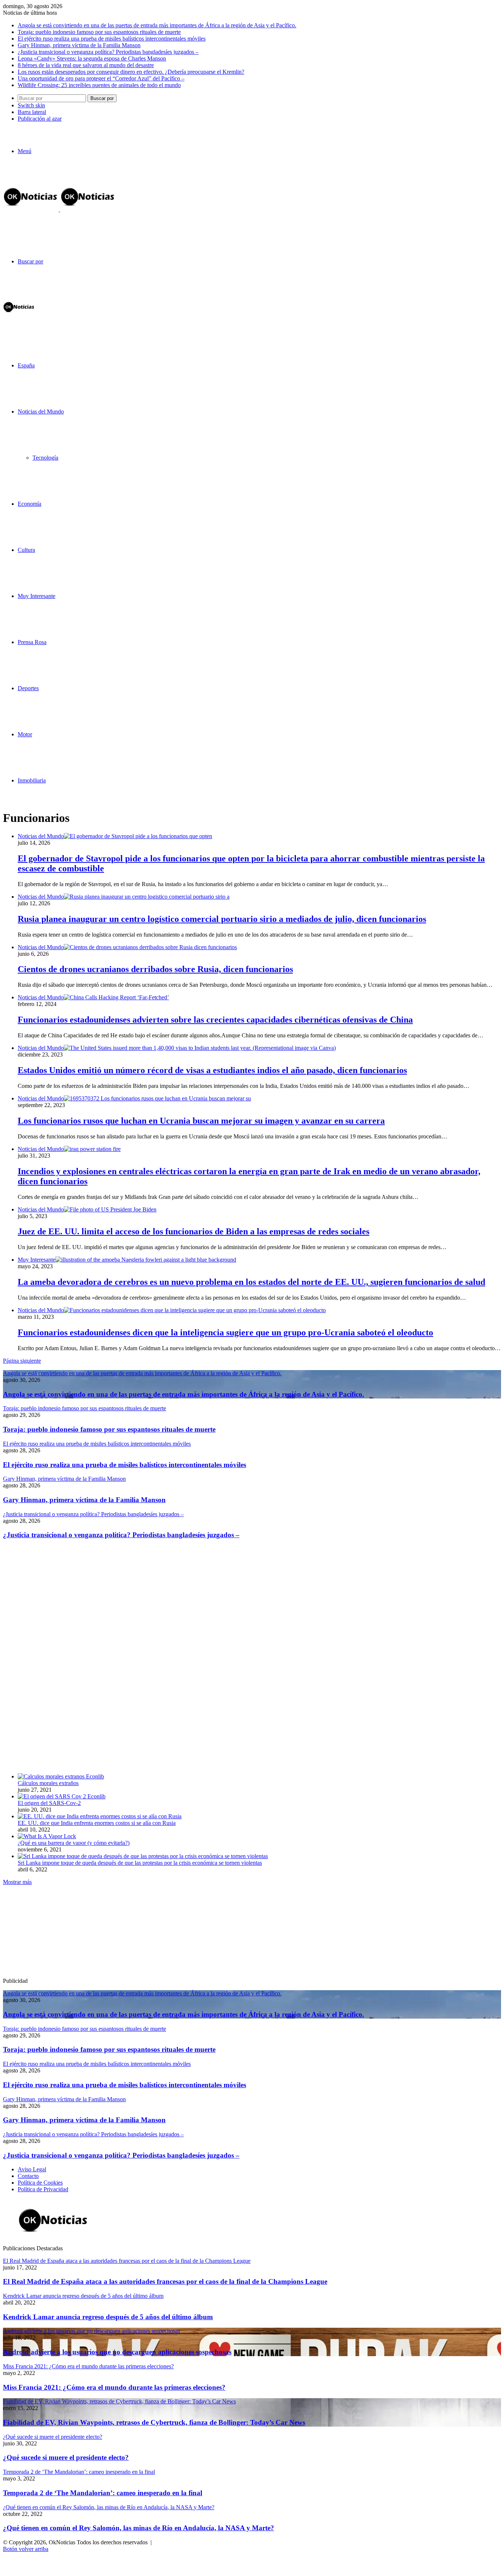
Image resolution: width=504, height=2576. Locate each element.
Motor (25, 734)
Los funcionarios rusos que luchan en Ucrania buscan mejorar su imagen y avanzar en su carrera (201, 1121)
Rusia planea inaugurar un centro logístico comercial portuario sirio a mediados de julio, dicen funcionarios (222, 919)
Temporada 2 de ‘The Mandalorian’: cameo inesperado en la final (103, 2493)
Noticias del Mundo (41, 412)
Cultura (26, 550)
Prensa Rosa (32, 642)
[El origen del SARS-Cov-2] (62, 1796)
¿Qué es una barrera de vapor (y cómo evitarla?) (74, 1843)
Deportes (28, 688)
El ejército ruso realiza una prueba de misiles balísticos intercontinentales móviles (112, 39)
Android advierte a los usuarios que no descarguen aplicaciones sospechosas (117, 2352)
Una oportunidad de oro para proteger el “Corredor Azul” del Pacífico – (101, 78)
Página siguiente (22, 1361)
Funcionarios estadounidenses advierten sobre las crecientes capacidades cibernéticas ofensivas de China (215, 1020)
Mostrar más (17, 1882)
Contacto (28, 2176)
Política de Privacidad (43, 2189)
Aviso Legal (32, 2169)
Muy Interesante (37, 596)
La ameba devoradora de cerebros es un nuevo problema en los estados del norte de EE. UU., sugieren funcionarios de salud (251, 1282)
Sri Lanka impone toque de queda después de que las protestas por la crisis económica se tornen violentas (140, 1863)
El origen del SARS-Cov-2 (49, 1803)
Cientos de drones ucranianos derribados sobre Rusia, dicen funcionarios (155, 969)
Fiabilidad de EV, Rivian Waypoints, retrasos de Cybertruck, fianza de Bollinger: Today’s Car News (154, 2422)
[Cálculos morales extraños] (61, 1776)
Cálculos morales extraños (48, 1783)
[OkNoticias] (59, 209)
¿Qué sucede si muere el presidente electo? (66, 2457)
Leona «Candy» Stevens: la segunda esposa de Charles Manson (92, 58)
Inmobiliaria (32, 780)
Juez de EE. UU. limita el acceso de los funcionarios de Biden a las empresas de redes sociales (194, 1231)
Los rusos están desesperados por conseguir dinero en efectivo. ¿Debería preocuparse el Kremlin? (131, 72)
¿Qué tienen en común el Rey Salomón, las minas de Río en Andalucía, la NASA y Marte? (139, 2528)
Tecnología (45, 458)
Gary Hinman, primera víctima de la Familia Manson (79, 45)
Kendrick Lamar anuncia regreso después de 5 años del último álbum (108, 2317)
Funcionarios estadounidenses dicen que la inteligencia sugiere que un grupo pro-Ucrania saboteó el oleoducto (225, 1332)
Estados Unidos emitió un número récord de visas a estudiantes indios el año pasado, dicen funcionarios (212, 1070)
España (26, 365)
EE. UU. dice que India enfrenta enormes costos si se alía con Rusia (97, 1823)
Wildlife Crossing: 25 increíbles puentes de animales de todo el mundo (99, 85)
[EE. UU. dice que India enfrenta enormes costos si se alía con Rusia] (100, 1816)
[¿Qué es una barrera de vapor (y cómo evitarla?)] (47, 1836)
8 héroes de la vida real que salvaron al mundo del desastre (86, 65)
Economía (30, 504)
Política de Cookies (40, 2183)
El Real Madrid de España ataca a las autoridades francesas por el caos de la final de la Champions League (165, 2281)
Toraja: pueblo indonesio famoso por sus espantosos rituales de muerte (99, 32)
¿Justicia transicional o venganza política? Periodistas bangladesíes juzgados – (108, 52)
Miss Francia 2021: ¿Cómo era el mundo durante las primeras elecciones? (114, 2387)
